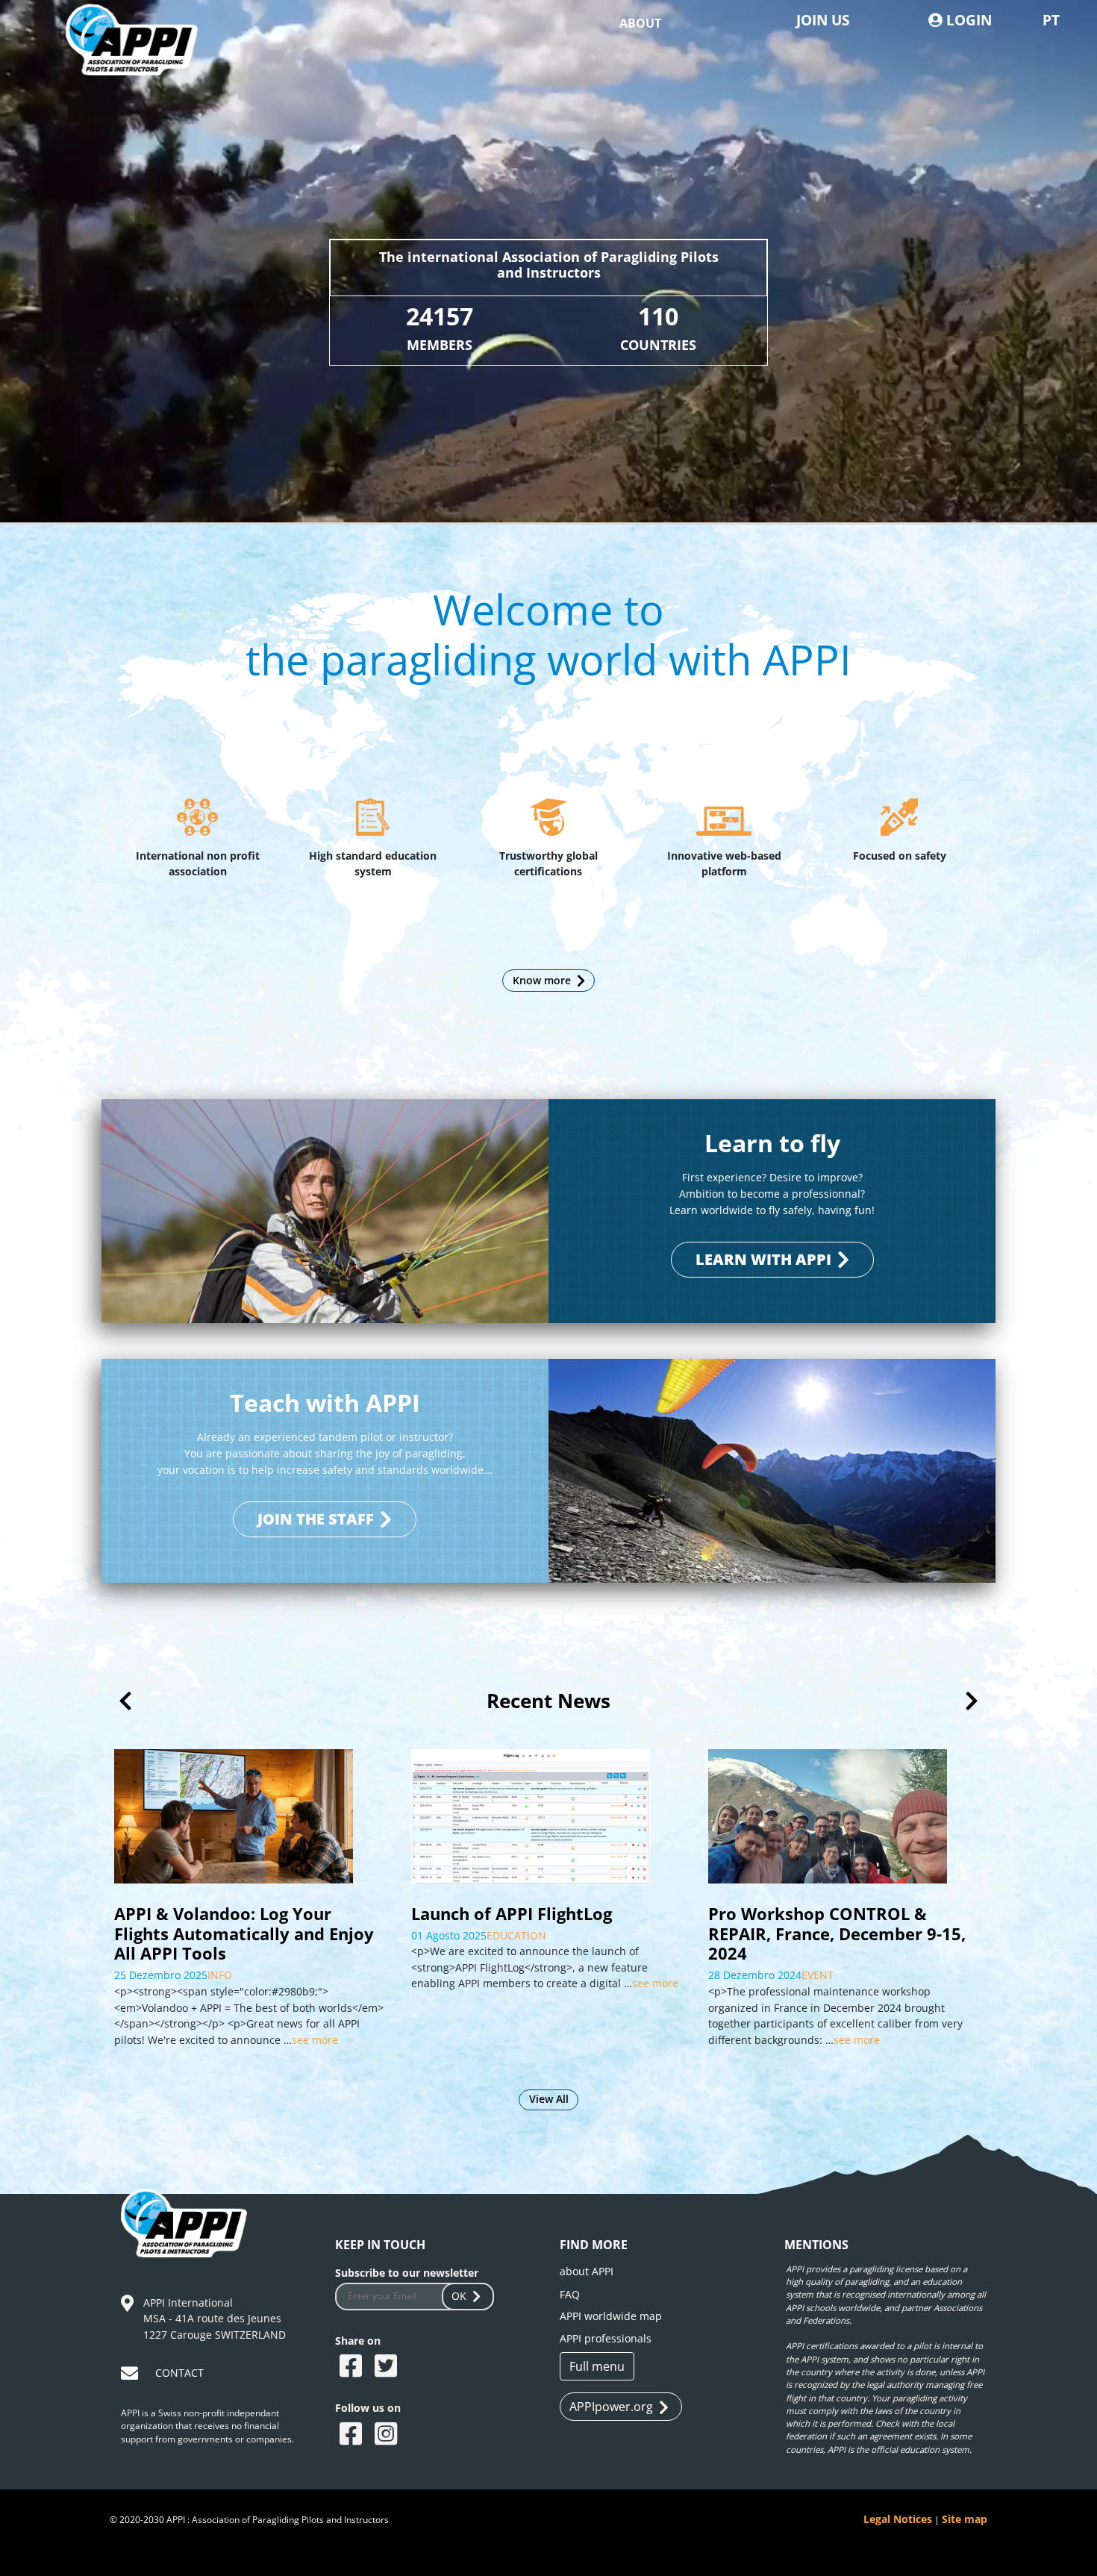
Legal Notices (898, 2519)
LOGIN (967, 20)
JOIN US (823, 20)
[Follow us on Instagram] (388, 2435)
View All (549, 2099)
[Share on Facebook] (353, 2367)
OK (459, 2296)
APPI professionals (606, 2338)
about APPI (587, 2271)
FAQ (570, 2294)
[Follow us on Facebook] (353, 2435)
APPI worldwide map (611, 2316)
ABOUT (640, 23)
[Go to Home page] (142, 58)
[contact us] (131, 2376)
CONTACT (179, 2373)
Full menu (597, 2366)
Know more (542, 980)
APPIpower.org (611, 2407)
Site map (965, 2519)
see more (358, 1983)
